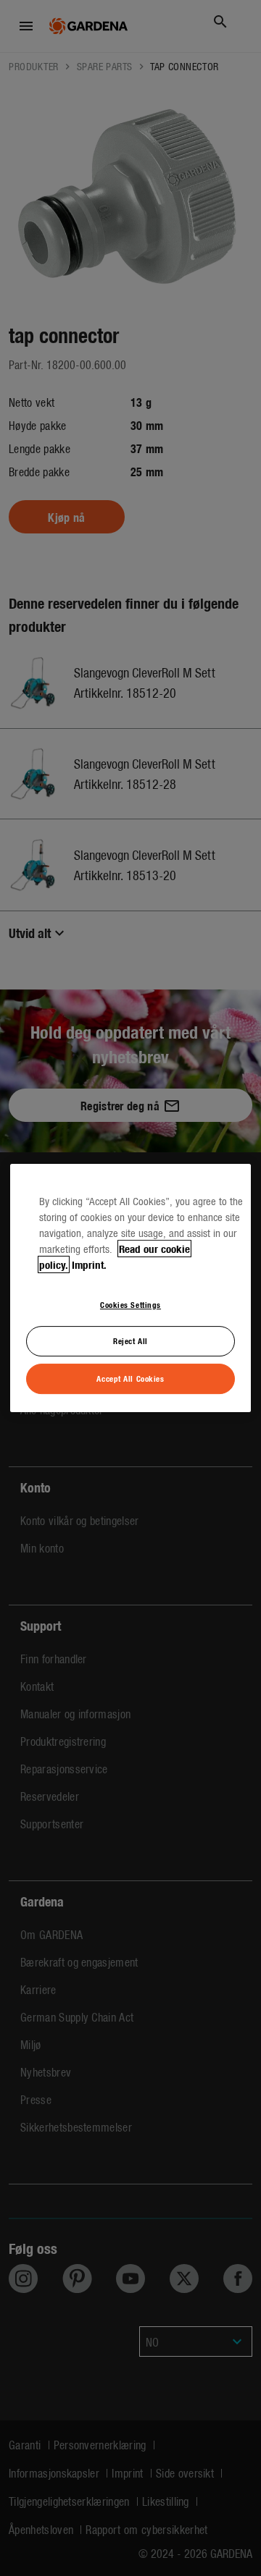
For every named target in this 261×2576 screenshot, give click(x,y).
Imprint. (89, 1264)
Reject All (130, 1341)
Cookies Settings (130, 1304)
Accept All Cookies (130, 1378)
